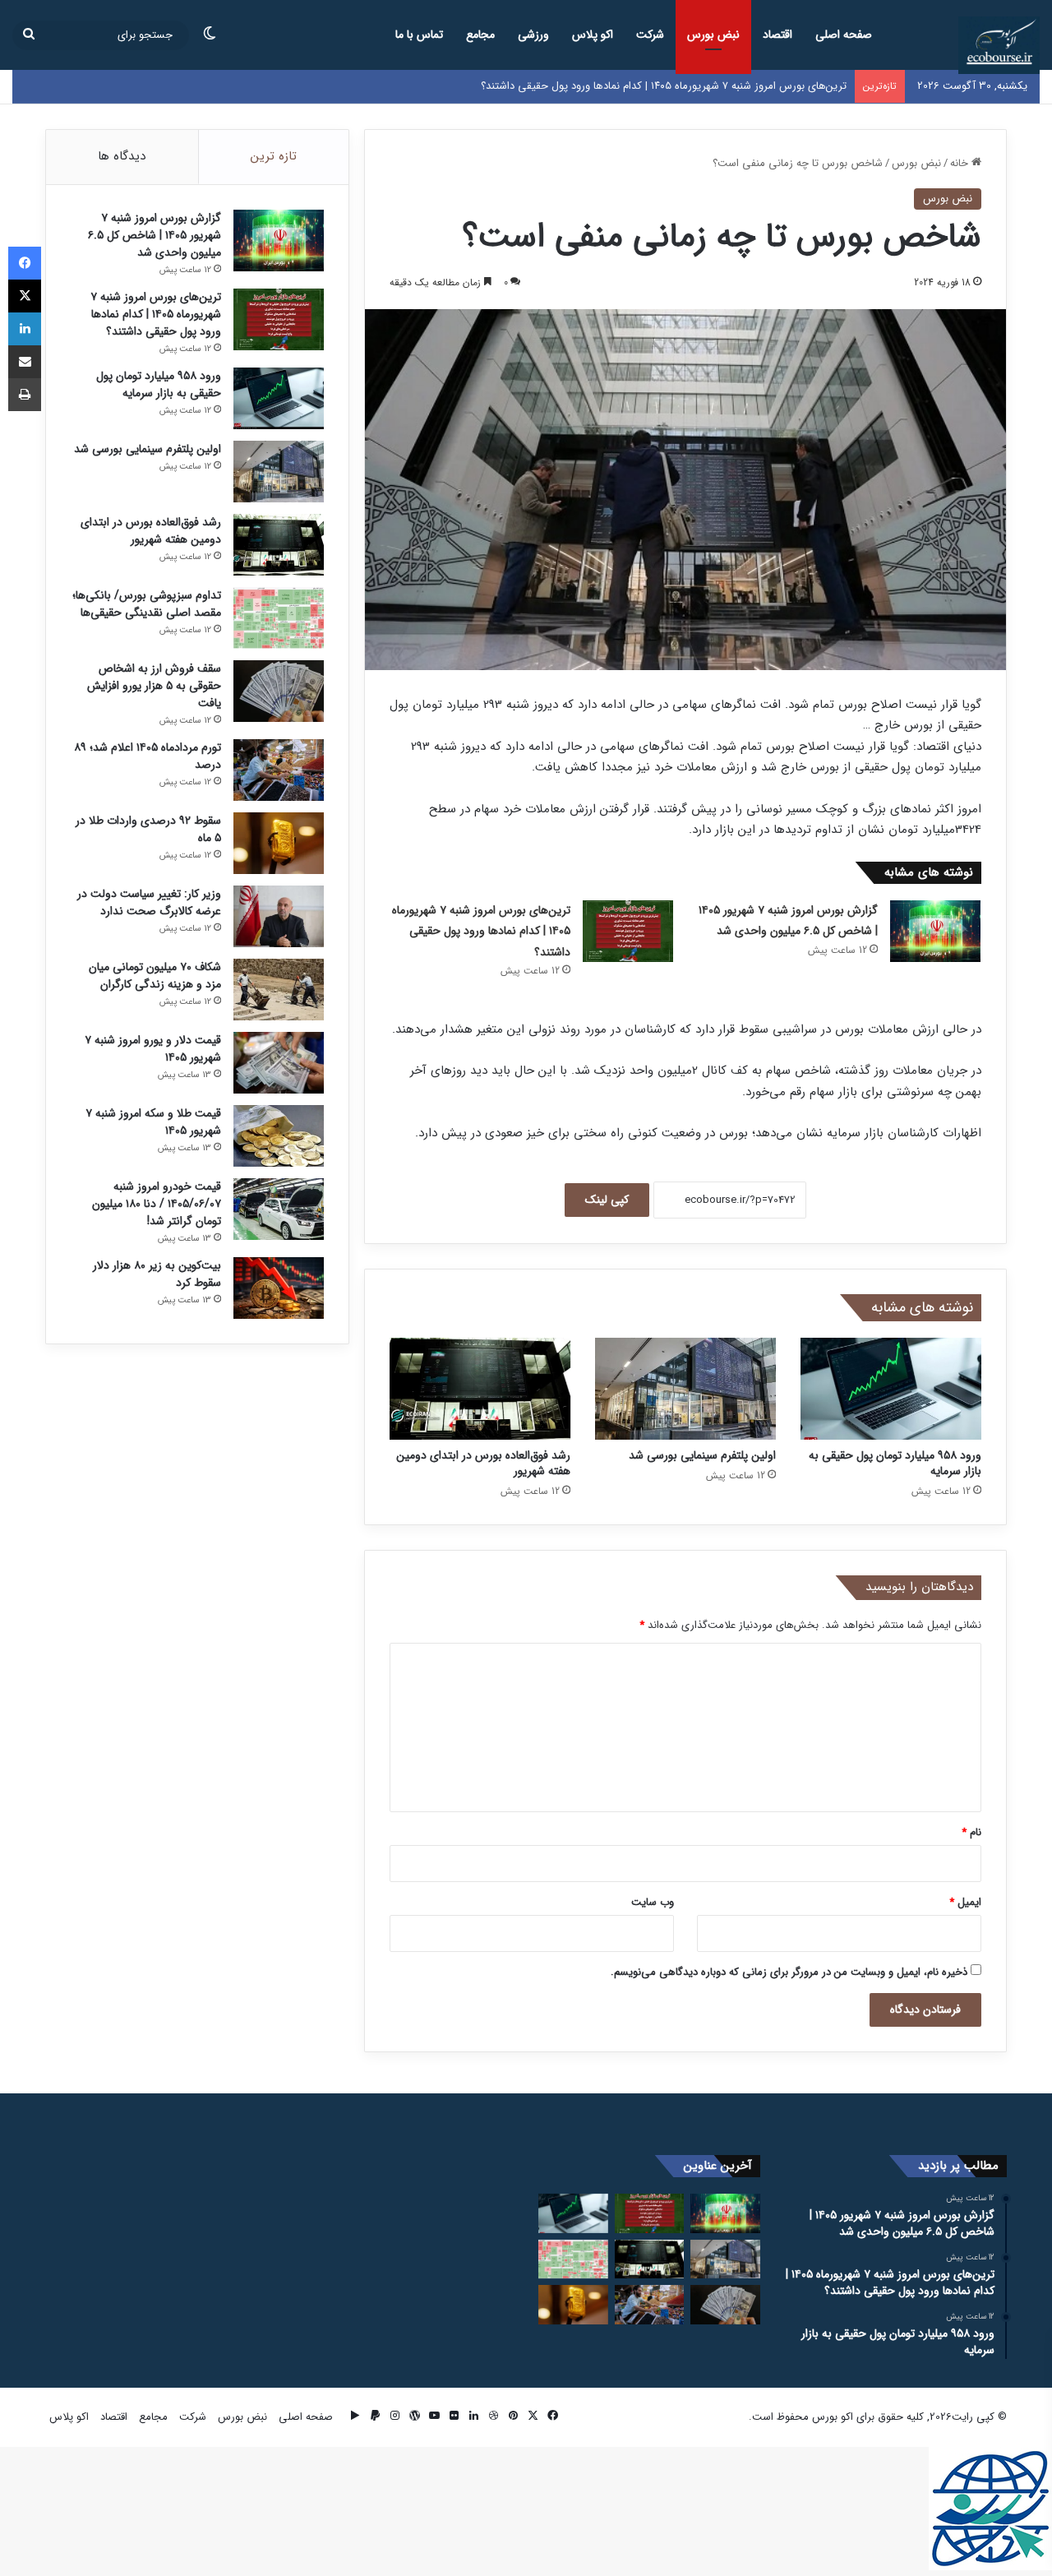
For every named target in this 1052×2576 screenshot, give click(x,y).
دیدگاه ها (122, 156)
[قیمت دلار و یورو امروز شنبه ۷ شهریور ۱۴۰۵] (279, 1063)
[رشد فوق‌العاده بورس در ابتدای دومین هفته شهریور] (480, 1389)
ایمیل (965, 1902)
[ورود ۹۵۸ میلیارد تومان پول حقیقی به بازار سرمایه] (891, 1389)
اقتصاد (777, 35)
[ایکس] (25, 296)
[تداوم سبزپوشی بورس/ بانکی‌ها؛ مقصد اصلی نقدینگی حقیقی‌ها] (279, 618)
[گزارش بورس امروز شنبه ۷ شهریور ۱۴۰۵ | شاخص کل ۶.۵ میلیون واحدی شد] (935, 931)
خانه (961, 163)
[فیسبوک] (25, 263)
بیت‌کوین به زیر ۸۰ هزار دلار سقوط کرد (157, 1274)
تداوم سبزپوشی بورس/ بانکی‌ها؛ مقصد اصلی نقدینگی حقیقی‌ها (147, 604)
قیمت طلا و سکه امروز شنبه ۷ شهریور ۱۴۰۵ (153, 1122)
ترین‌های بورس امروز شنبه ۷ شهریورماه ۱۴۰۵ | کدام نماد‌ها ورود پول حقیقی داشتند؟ (481, 931)
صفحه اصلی (844, 35)
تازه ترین (274, 156)
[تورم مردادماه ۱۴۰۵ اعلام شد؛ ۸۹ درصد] (279, 770)
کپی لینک (607, 1200)
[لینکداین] (25, 329)
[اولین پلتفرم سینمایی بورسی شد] (685, 1389)
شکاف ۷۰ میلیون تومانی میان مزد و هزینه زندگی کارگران (155, 976)
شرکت (650, 35)
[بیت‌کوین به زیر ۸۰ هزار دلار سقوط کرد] (279, 1288)
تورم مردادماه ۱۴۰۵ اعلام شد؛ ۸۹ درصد (148, 756)
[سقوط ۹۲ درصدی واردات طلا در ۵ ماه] (279, 843)
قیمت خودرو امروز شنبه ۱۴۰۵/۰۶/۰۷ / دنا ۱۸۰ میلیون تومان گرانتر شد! (157, 1204)
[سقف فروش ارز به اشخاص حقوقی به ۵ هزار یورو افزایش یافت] (279, 691)
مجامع (480, 35)
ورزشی (533, 35)
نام (971, 1832)
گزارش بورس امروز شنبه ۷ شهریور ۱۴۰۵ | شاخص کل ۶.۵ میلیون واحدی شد (155, 235)
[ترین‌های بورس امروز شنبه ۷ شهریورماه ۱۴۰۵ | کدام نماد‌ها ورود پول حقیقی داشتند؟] (628, 931)
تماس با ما (419, 35)
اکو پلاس (593, 35)
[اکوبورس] (999, 45)
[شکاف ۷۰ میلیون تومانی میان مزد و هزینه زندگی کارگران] (279, 990)
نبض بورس (713, 35)
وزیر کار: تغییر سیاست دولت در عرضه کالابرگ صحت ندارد (149, 902)
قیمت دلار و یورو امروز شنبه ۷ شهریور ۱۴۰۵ (153, 1049)
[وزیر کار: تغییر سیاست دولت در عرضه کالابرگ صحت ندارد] (279, 916)
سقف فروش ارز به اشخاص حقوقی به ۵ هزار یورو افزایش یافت (154, 686)
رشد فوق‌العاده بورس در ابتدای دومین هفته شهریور (483, 1463)
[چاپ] (25, 395)
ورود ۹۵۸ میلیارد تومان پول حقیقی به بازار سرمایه (895, 1463)
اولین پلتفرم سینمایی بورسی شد (702, 1455)
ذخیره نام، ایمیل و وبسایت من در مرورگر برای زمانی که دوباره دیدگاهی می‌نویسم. (789, 1972)
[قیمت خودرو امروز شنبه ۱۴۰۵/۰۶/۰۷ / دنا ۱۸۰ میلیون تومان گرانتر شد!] (279, 1209)
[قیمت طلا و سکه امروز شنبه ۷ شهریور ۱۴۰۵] (279, 1136)
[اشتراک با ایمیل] (25, 362)
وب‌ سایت (653, 1902)
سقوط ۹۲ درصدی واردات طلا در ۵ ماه (148, 829)
